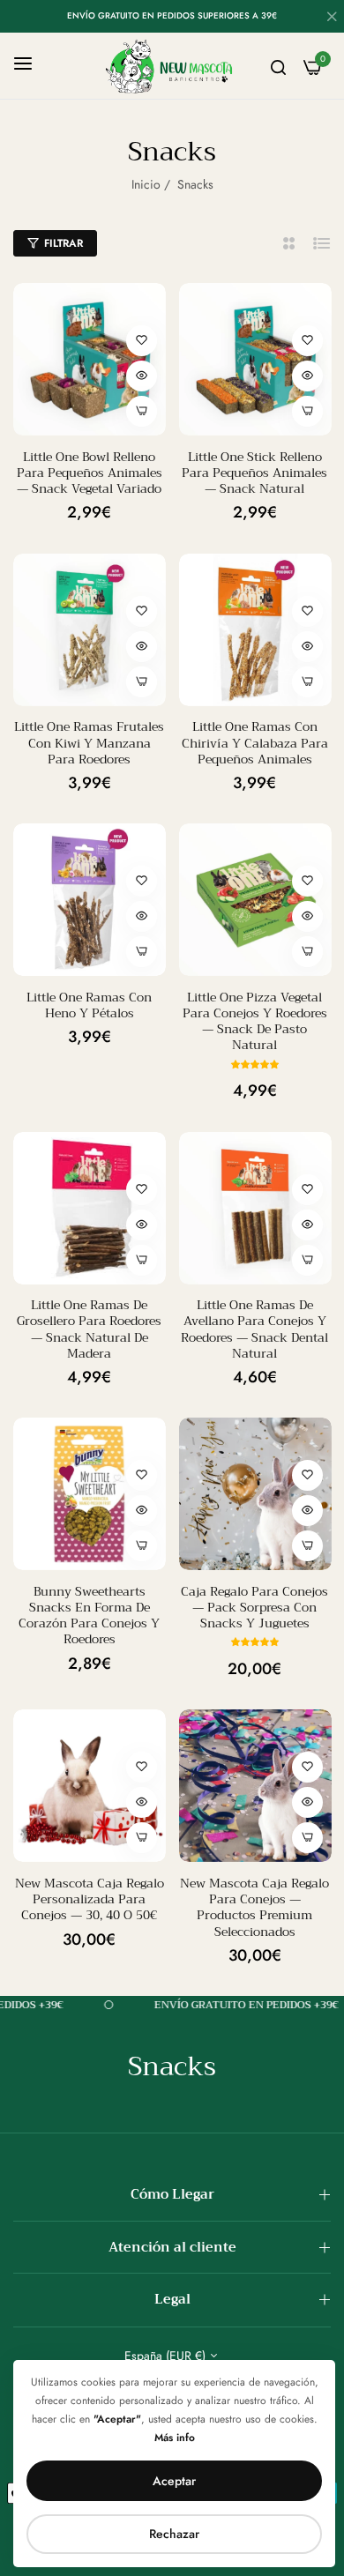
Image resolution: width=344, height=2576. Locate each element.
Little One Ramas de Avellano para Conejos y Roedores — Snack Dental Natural (254, 1329)
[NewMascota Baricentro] (172, 66)
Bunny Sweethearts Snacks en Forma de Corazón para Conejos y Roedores (89, 1616)
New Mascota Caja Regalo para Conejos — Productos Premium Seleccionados (254, 1907)
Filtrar (64, 243)
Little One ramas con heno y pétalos (89, 1005)
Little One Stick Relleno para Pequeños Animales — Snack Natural (254, 473)
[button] (142, 341)
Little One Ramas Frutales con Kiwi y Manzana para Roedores (89, 743)
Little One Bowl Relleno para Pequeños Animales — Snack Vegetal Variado (90, 473)
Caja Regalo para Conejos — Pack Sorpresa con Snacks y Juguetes (254, 1608)
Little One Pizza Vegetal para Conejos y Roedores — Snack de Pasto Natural (255, 1021)
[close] (332, 19)
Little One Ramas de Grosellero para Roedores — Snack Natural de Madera (89, 1329)
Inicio (146, 184)
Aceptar (174, 2481)
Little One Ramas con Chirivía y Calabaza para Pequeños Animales (255, 743)
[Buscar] (278, 66)
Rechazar (174, 2534)
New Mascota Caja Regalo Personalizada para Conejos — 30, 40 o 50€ (90, 1899)
